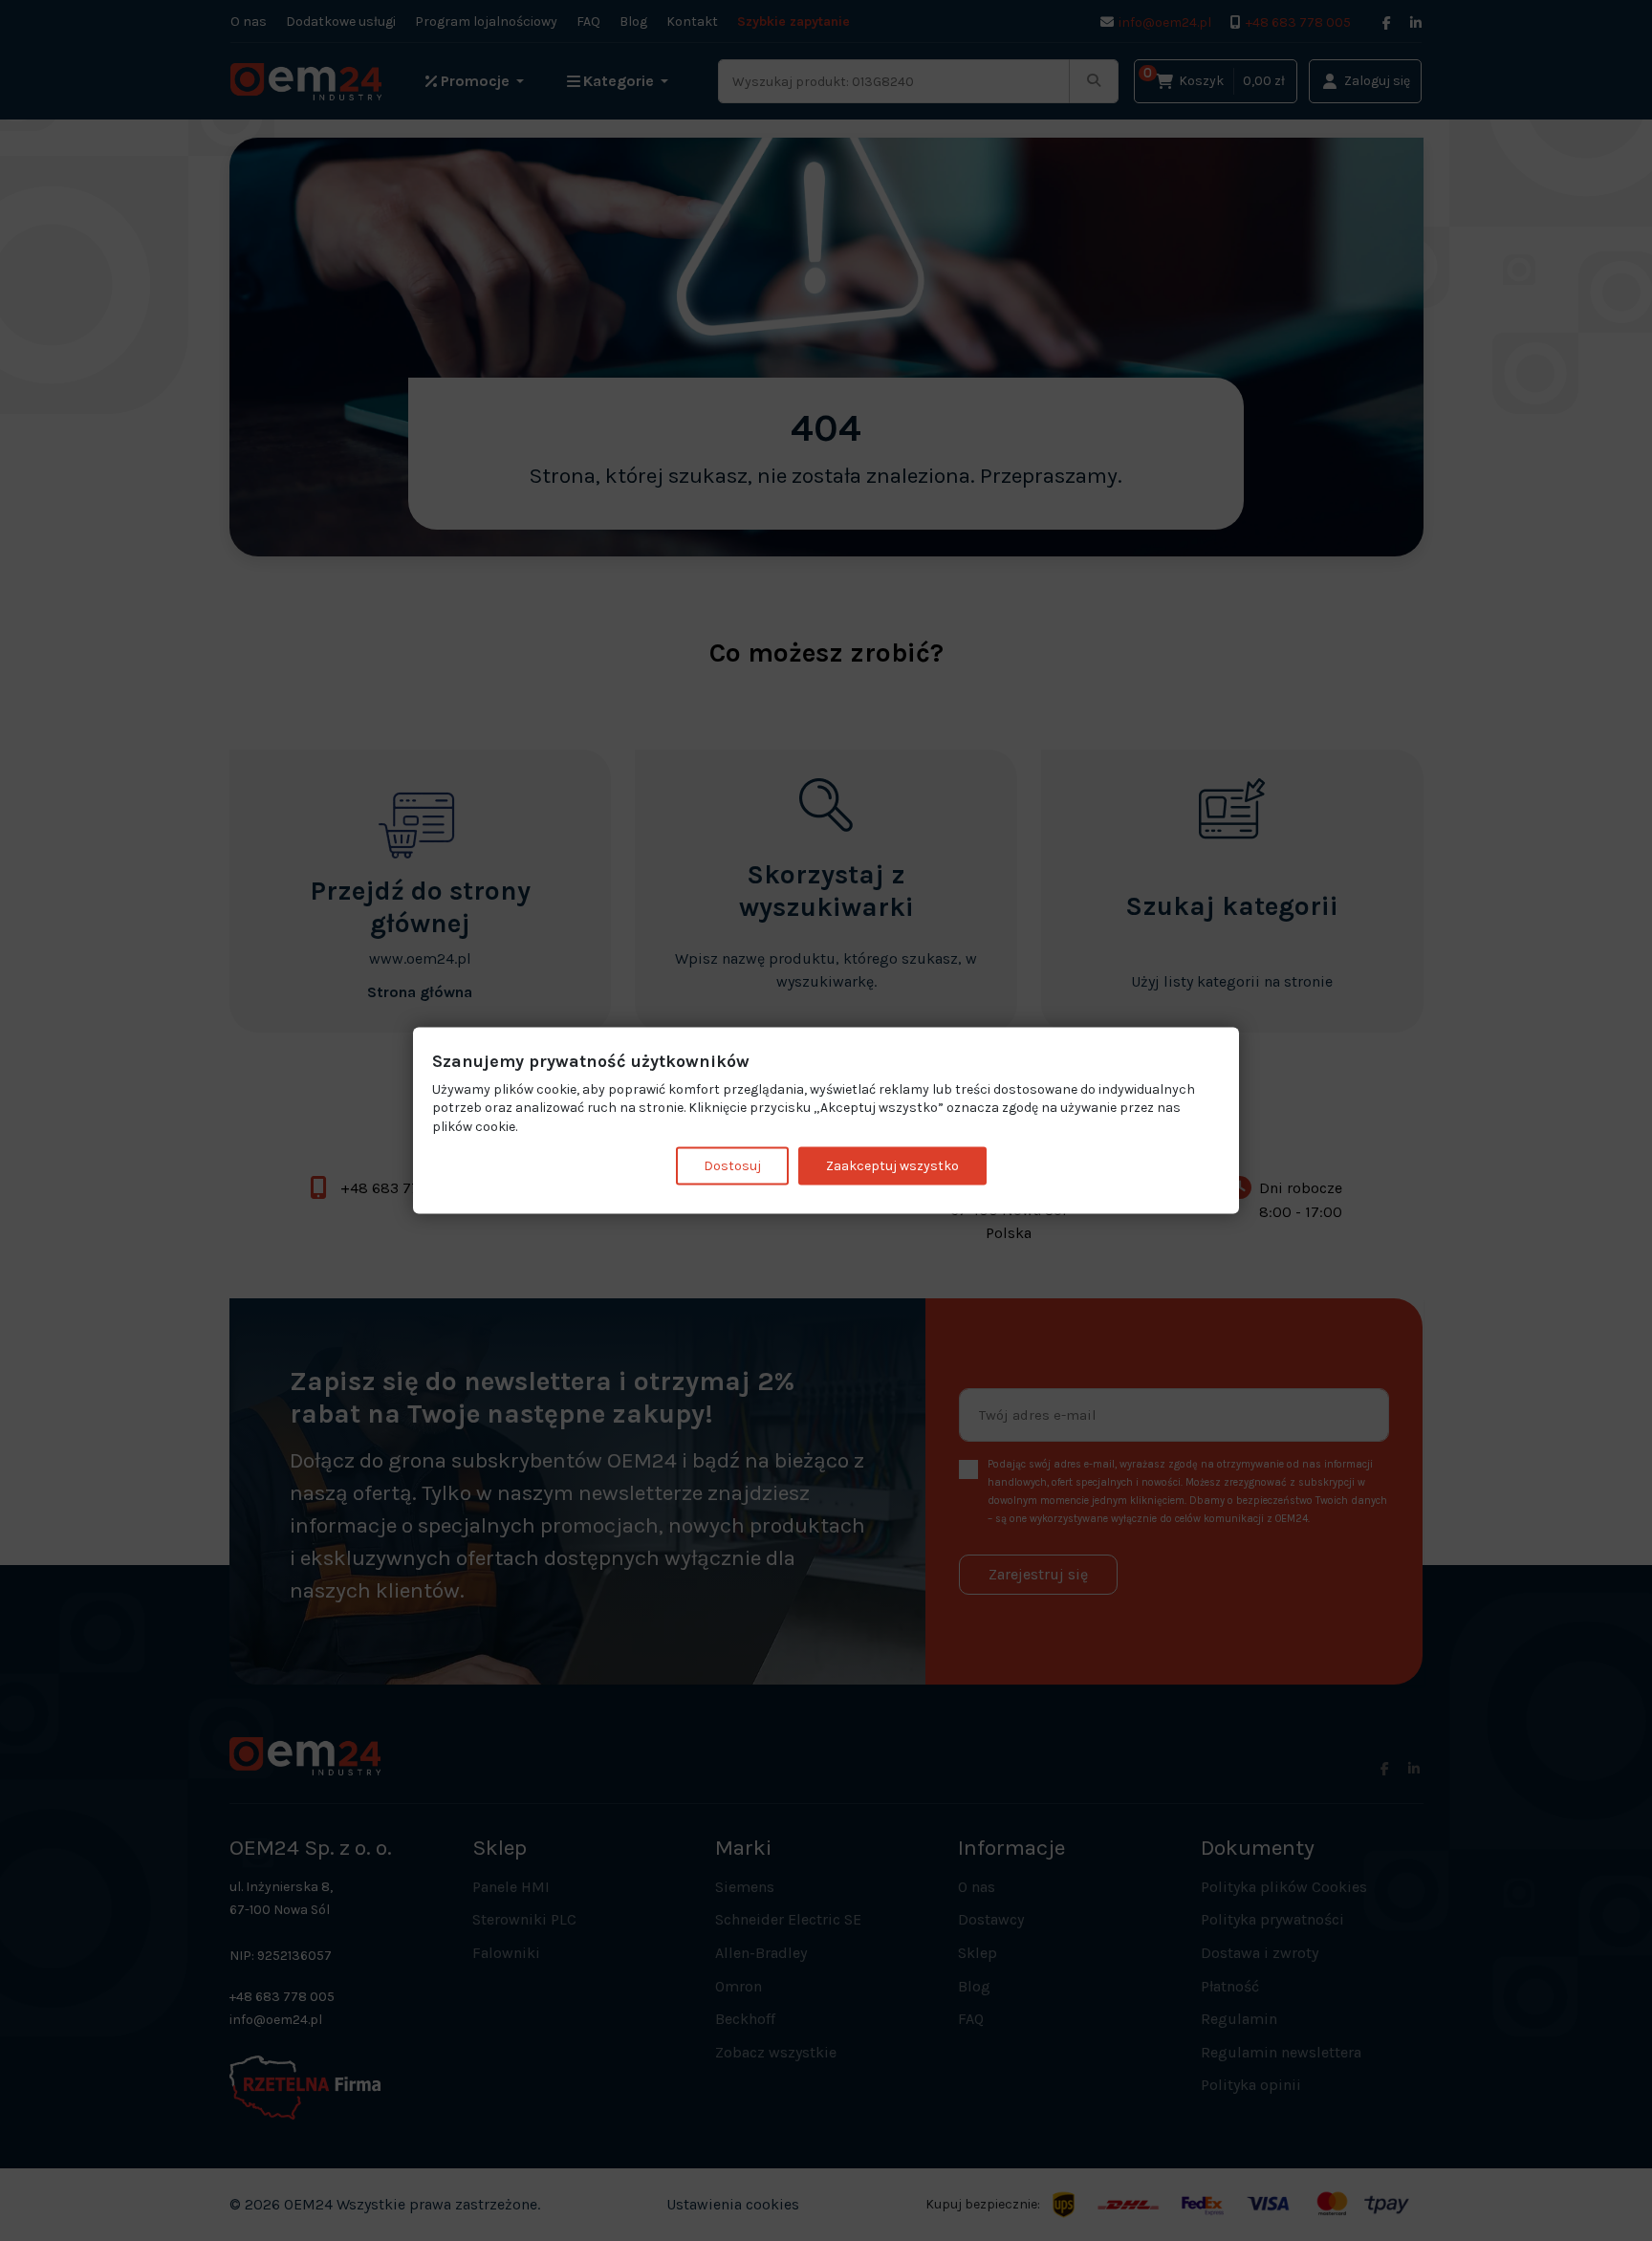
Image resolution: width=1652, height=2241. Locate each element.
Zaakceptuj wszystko (892, 1166)
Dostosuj (732, 1166)
